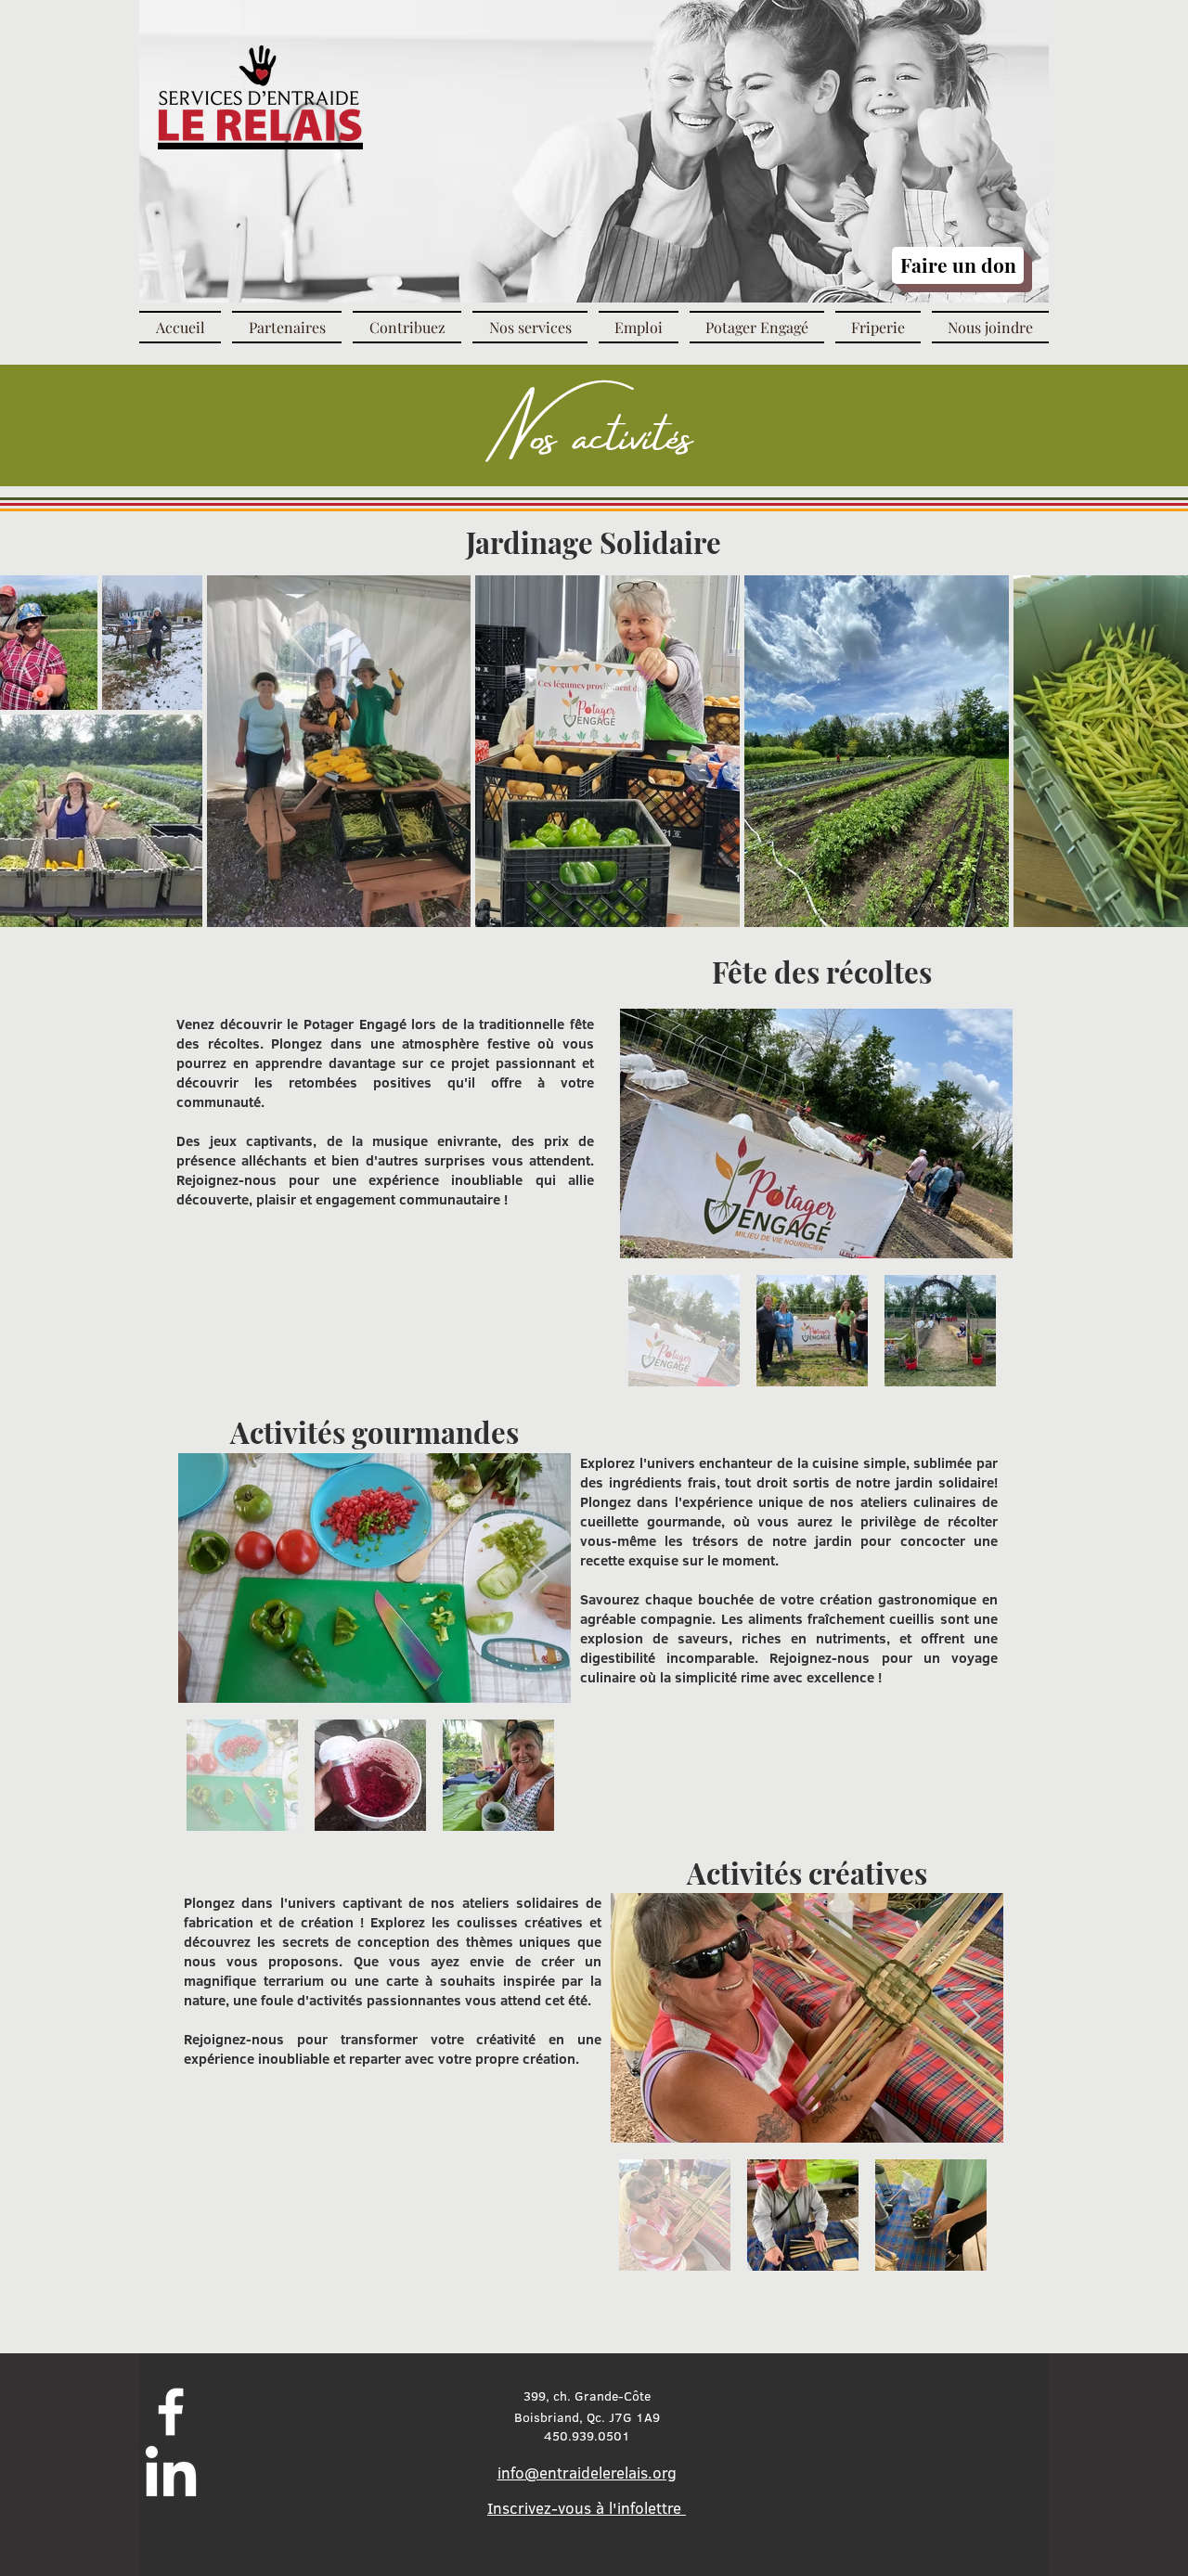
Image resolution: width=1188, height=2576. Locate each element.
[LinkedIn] (171, 2476)
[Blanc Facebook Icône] (171, 2412)
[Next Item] (981, 1133)
